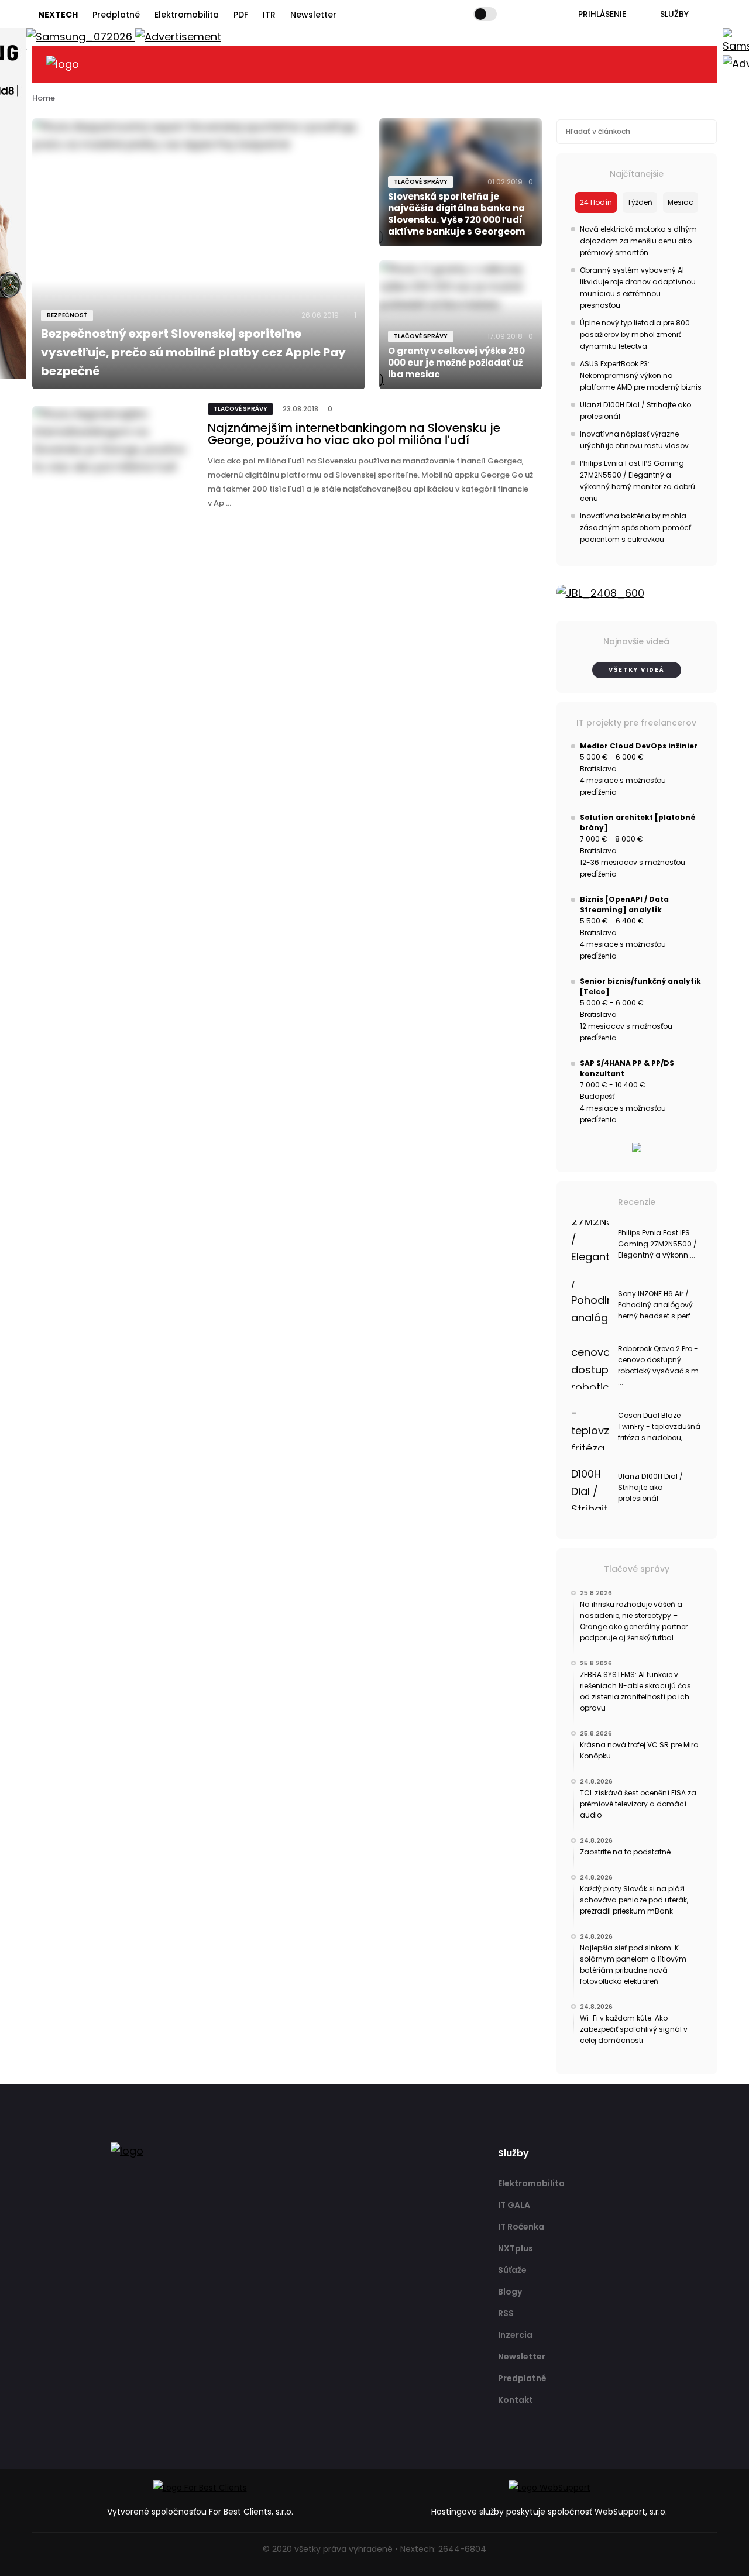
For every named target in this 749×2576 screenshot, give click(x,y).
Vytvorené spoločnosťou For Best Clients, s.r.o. (200, 2512)
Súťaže (512, 2270)
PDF (241, 15)
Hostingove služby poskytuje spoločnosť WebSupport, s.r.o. (549, 2512)
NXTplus (516, 2248)
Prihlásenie (602, 14)
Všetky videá (637, 670)
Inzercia (515, 2335)
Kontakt (516, 2400)
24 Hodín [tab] (596, 202)
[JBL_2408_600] (637, 593)
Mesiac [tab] (681, 202)
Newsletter (313, 15)
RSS (506, 2313)
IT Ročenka (521, 2227)
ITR (269, 15)
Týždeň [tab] (640, 202)
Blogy (510, 2292)
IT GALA (514, 2205)
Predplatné (116, 15)
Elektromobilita (187, 15)
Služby (674, 14)
